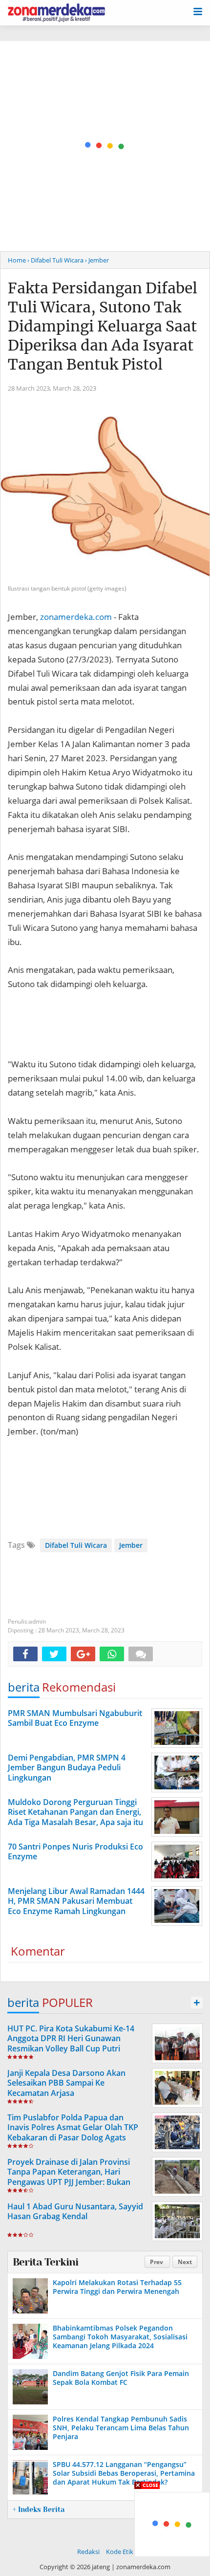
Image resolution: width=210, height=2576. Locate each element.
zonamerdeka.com (76, 617)
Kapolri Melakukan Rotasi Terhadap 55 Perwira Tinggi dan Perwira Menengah (117, 2287)
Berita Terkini (45, 2262)
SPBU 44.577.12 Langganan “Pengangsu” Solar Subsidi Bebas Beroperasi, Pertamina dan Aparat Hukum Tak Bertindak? (124, 2473)
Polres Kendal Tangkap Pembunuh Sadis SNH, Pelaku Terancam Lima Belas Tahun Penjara (121, 2428)
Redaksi (88, 2552)
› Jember (97, 260)
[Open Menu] (198, 11)
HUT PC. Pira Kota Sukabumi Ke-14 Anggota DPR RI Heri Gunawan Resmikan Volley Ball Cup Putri (71, 2039)
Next (185, 2262)
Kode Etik (120, 2552)
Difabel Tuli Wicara (76, 1545)
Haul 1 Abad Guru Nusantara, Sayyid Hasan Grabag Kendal (75, 2212)
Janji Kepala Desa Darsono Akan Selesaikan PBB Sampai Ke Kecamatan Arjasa (66, 2083)
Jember (131, 1545)
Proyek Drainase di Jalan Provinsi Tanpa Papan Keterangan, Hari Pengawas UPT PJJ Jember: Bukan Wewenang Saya (69, 2177)
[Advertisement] (105, 146)
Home (17, 260)
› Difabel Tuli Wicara (55, 260)
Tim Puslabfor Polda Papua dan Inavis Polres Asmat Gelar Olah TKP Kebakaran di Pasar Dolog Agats (73, 2128)
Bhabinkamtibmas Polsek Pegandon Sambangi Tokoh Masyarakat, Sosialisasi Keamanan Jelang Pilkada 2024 (120, 2337)
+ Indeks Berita (39, 2510)
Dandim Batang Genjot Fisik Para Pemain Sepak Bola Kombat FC (121, 2378)
